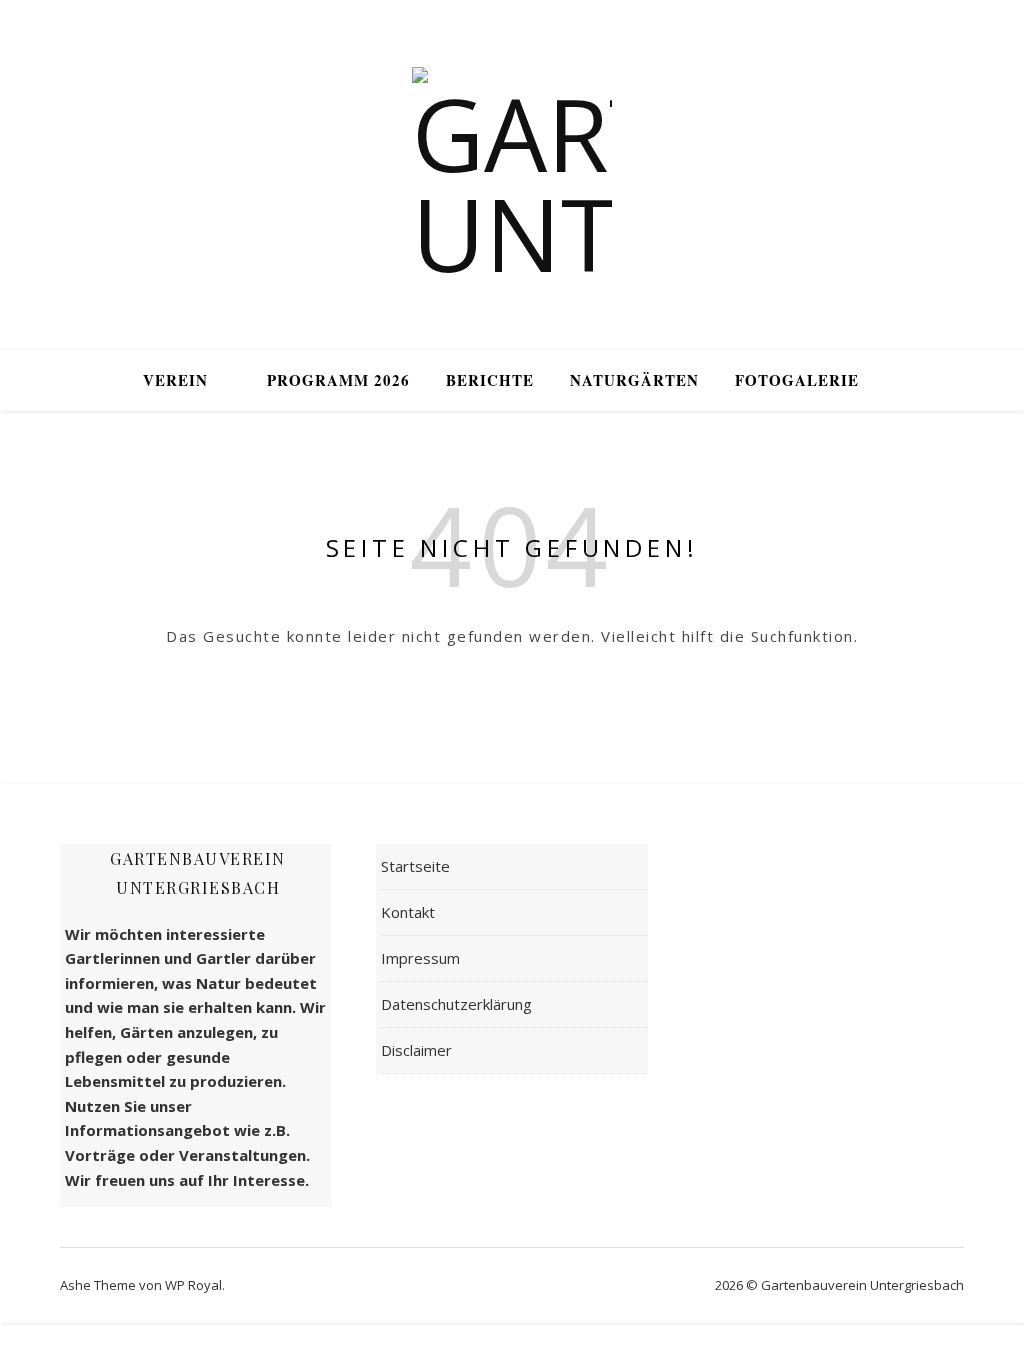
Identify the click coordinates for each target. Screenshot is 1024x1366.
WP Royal (193, 1285)
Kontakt (408, 912)
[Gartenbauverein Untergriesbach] (512, 175)
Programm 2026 (338, 380)
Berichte (490, 380)
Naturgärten (634, 380)
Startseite (415, 866)
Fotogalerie (797, 380)
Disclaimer (416, 1050)
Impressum (420, 958)
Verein (175, 380)
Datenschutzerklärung (456, 1004)
